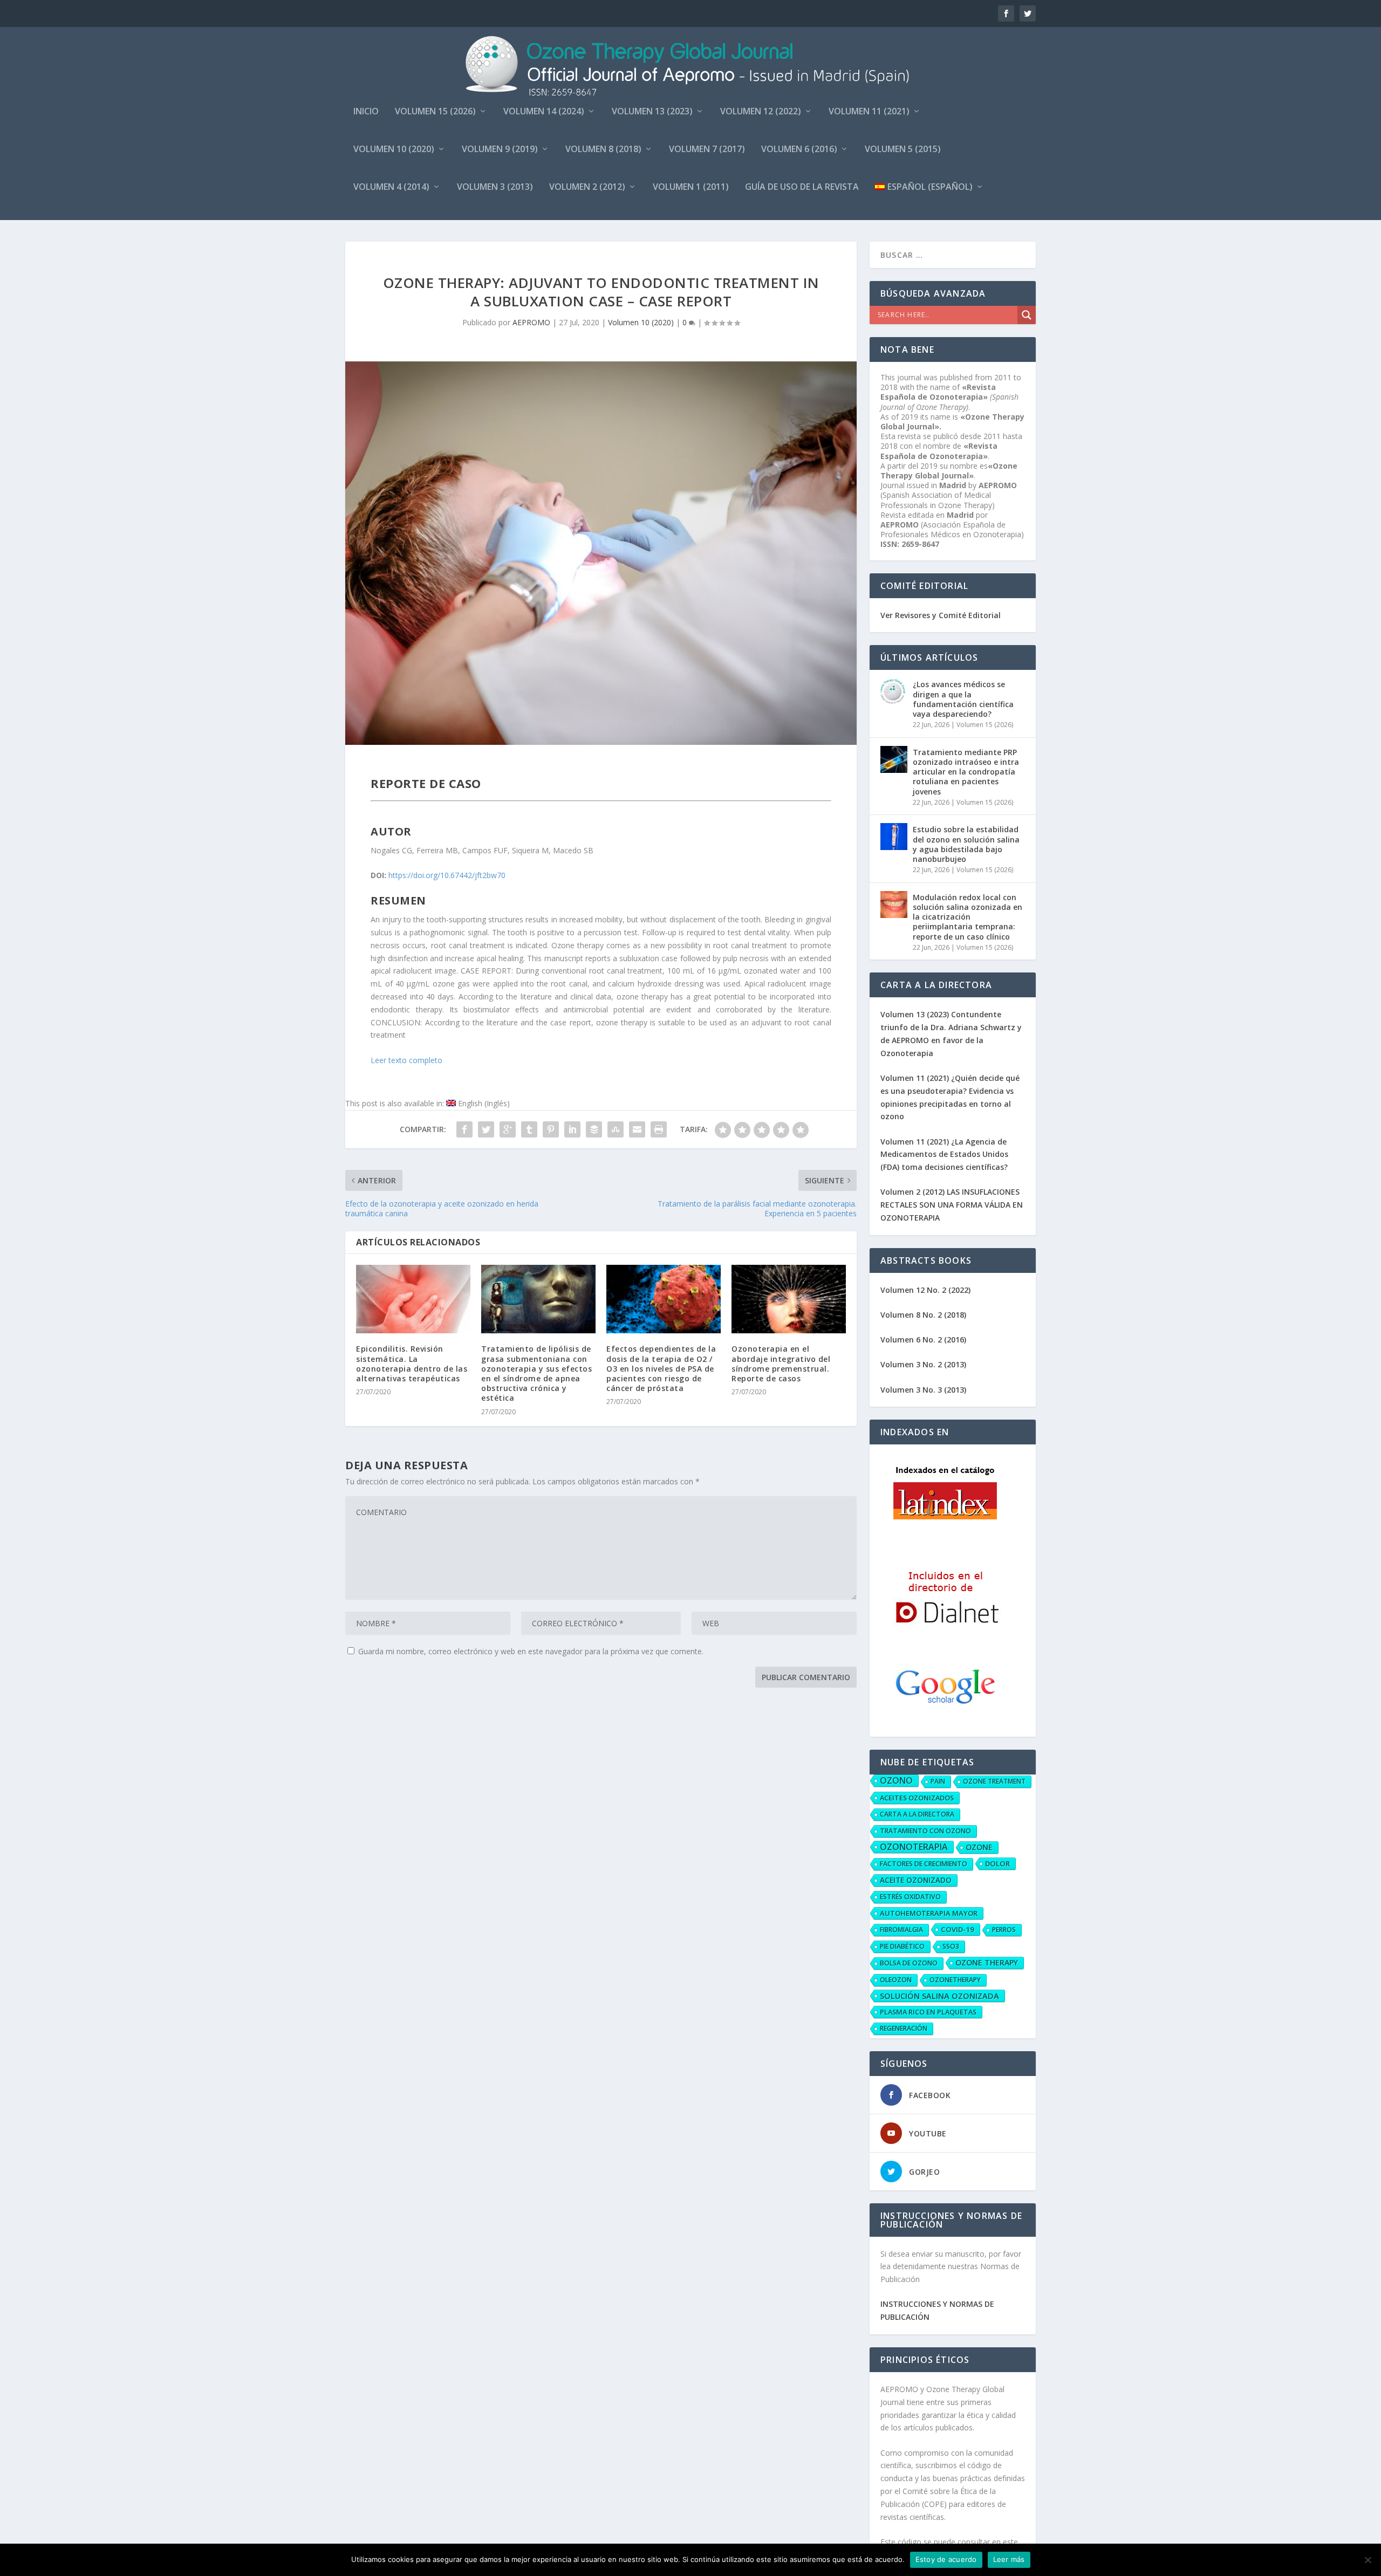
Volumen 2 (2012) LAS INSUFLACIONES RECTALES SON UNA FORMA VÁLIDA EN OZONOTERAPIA (952, 1205)
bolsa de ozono (909, 1963)
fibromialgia (901, 1930)
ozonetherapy (955, 1980)
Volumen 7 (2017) (707, 150)
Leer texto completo (406, 1060)
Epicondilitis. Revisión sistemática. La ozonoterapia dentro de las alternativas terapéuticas (412, 1364)
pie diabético (902, 1946)
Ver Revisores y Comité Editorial (941, 615)
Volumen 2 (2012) (587, 187)
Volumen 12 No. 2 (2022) (925, 1290)
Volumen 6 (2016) (799, 150)
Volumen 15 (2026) (435, 112)
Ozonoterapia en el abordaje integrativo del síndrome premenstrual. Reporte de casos (781, 1364)
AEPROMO (531, 322)
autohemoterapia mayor (929, 1913)
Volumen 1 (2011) (691, 187)
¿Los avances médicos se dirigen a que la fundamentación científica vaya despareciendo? (963, 699)
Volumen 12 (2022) (761, 112)
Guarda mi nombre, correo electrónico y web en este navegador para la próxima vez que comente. (531, 1651)
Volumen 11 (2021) (869, 112)
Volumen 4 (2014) (391, 187)
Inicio (366, 112)
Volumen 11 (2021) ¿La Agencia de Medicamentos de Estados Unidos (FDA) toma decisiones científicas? (944, 1155)
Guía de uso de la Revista (802, 187)
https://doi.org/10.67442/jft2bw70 (447, 875)
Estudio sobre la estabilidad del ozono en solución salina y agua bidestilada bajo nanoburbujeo (966, 844)
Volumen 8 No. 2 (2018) (923, 1315)
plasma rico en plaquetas (928, 2012)
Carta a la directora (917, 1814)
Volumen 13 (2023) (652, 112)
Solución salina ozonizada (939, 1996)
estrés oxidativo (910, 1897)
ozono (896, 1780)
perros (1004, 1930)
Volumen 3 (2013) (495, 187)
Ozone (979, 1847)
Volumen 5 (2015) (903, 150)
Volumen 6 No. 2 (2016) (923, 1340)
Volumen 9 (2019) (500, 150)
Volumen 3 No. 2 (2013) (923, 1364)
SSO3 (951, 1946)
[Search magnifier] (1027, 315)
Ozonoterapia (914, 1847)
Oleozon (896, 1980)
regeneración (904, 2028)
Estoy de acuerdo (946, 2559)
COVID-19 (958, 1929)
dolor (997, 1864)
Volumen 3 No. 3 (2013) (923, 1390)
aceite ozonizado (916, 1880)
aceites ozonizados (917, 1798)
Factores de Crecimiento (924, 1864)
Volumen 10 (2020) (394, 150)
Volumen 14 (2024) (544, 112)
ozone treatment (994, 1781)
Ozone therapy (987, 1962)
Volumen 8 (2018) (603, 150)
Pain (938, 1781)
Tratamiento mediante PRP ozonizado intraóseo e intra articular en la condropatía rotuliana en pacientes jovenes (966, 772)
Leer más (1009, 2559)
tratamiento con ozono (925, 1831)
